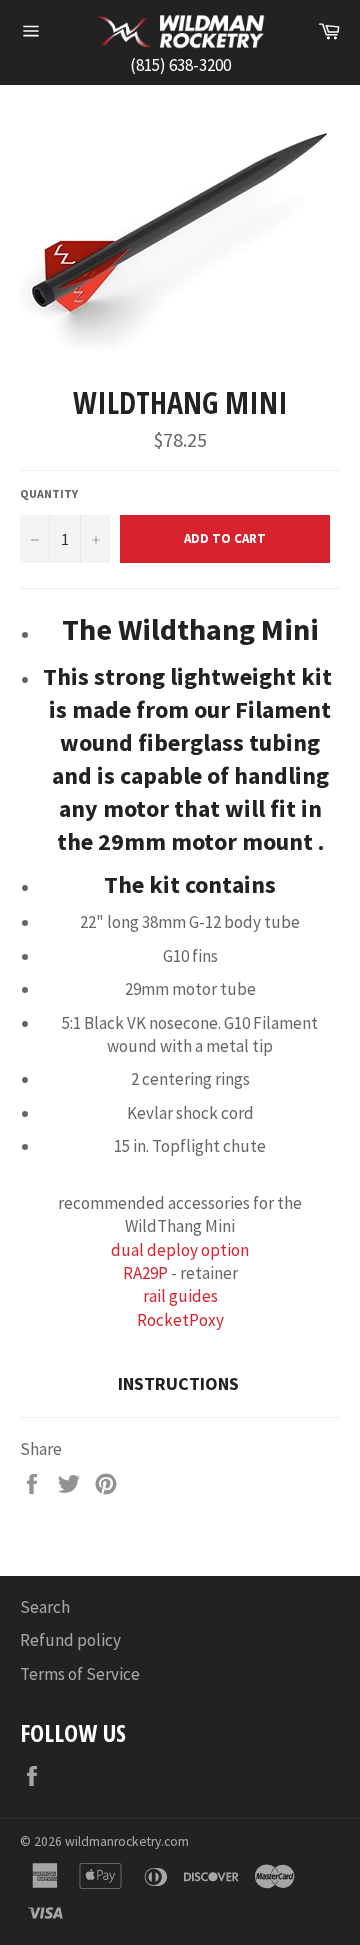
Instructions (180, 1383)
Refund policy (70, 1640)
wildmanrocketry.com (127, 1841)
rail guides (180, 1296)
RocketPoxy (180, 1320)
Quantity (49, 493)
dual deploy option (180, 1250)
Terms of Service (80, 1674)
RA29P (145, 1273)
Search (45, 1607)
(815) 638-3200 (180, 65)
